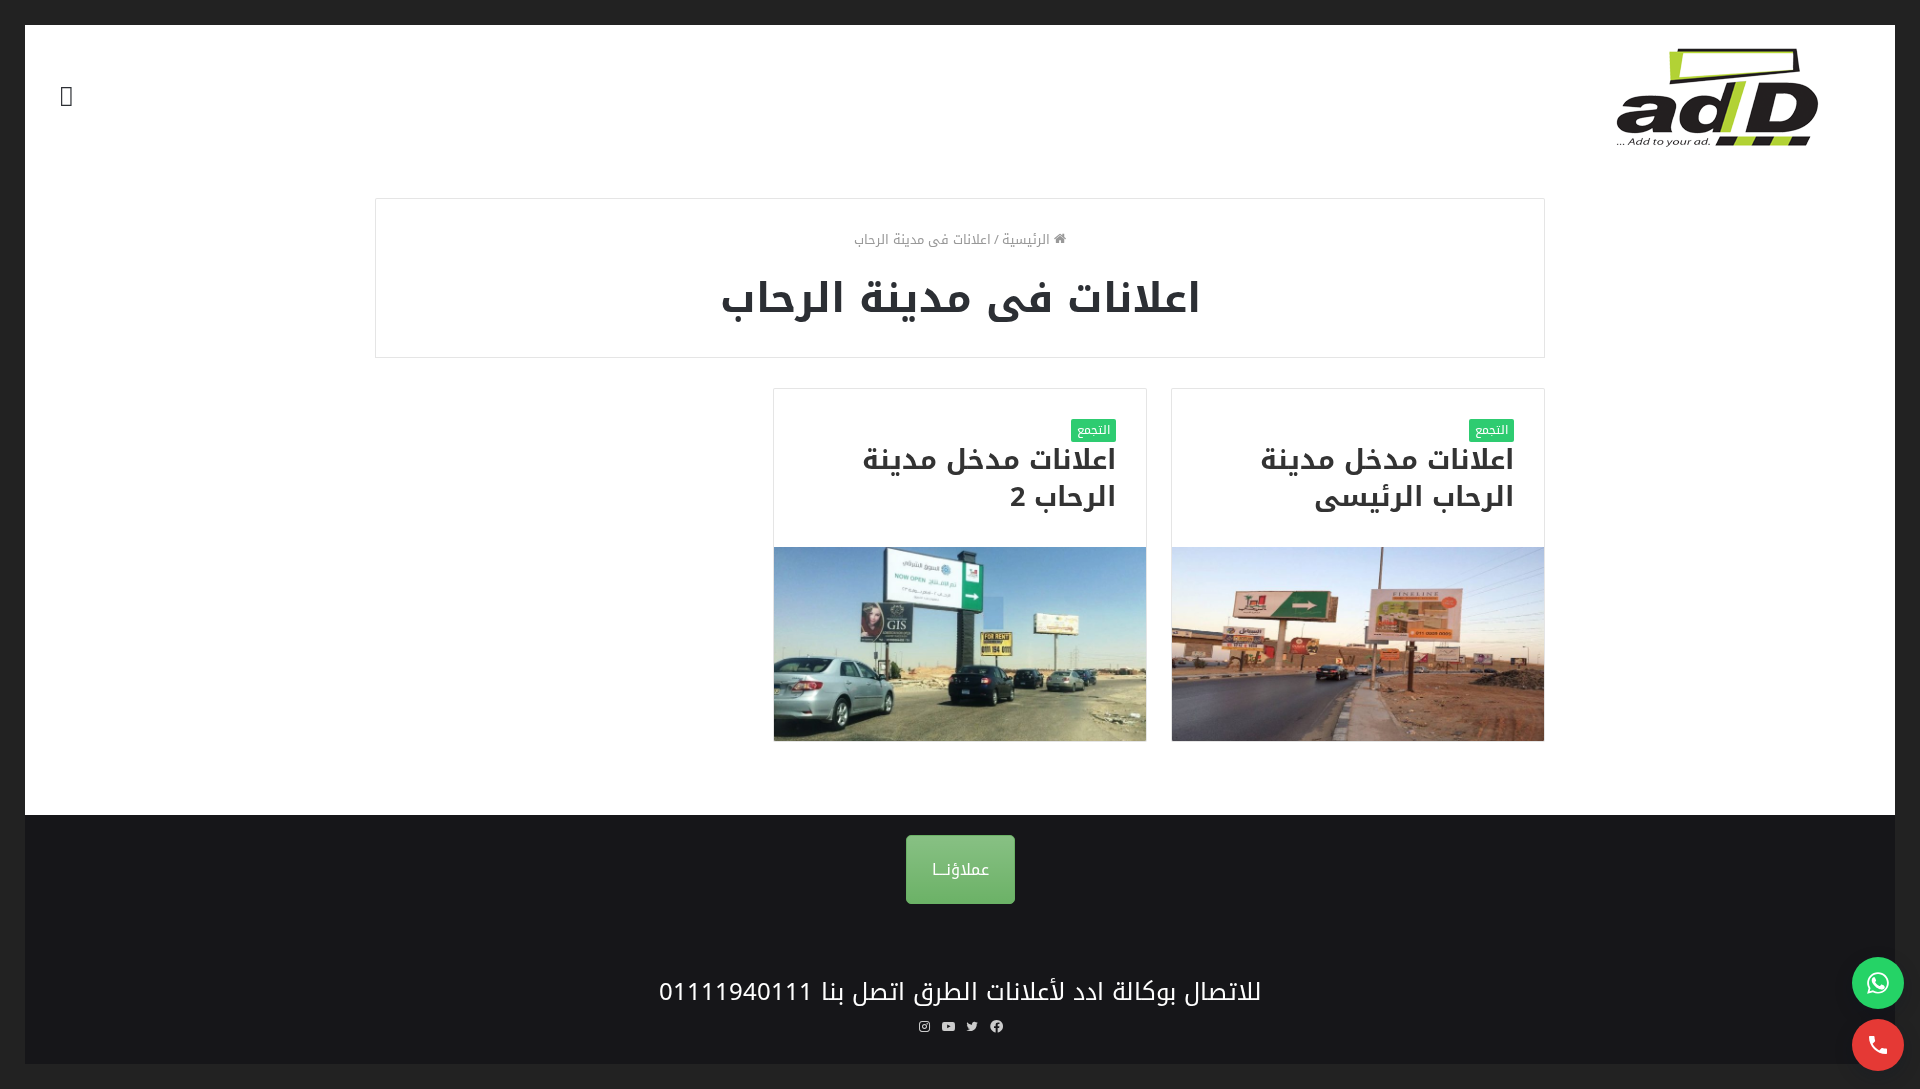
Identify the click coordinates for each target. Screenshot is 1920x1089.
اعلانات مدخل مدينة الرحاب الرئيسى (1387, 479)
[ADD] (1730, 97)
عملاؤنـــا (960, 869)
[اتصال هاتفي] (1878, 1045)
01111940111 (736, 992)
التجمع (1491, 430)
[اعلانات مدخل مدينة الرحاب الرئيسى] (1358, 643)
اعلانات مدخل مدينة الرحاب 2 (989, 479)
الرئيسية (1028, 239)
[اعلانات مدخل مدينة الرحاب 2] (960, 643)
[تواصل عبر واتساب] (1878, 983)
